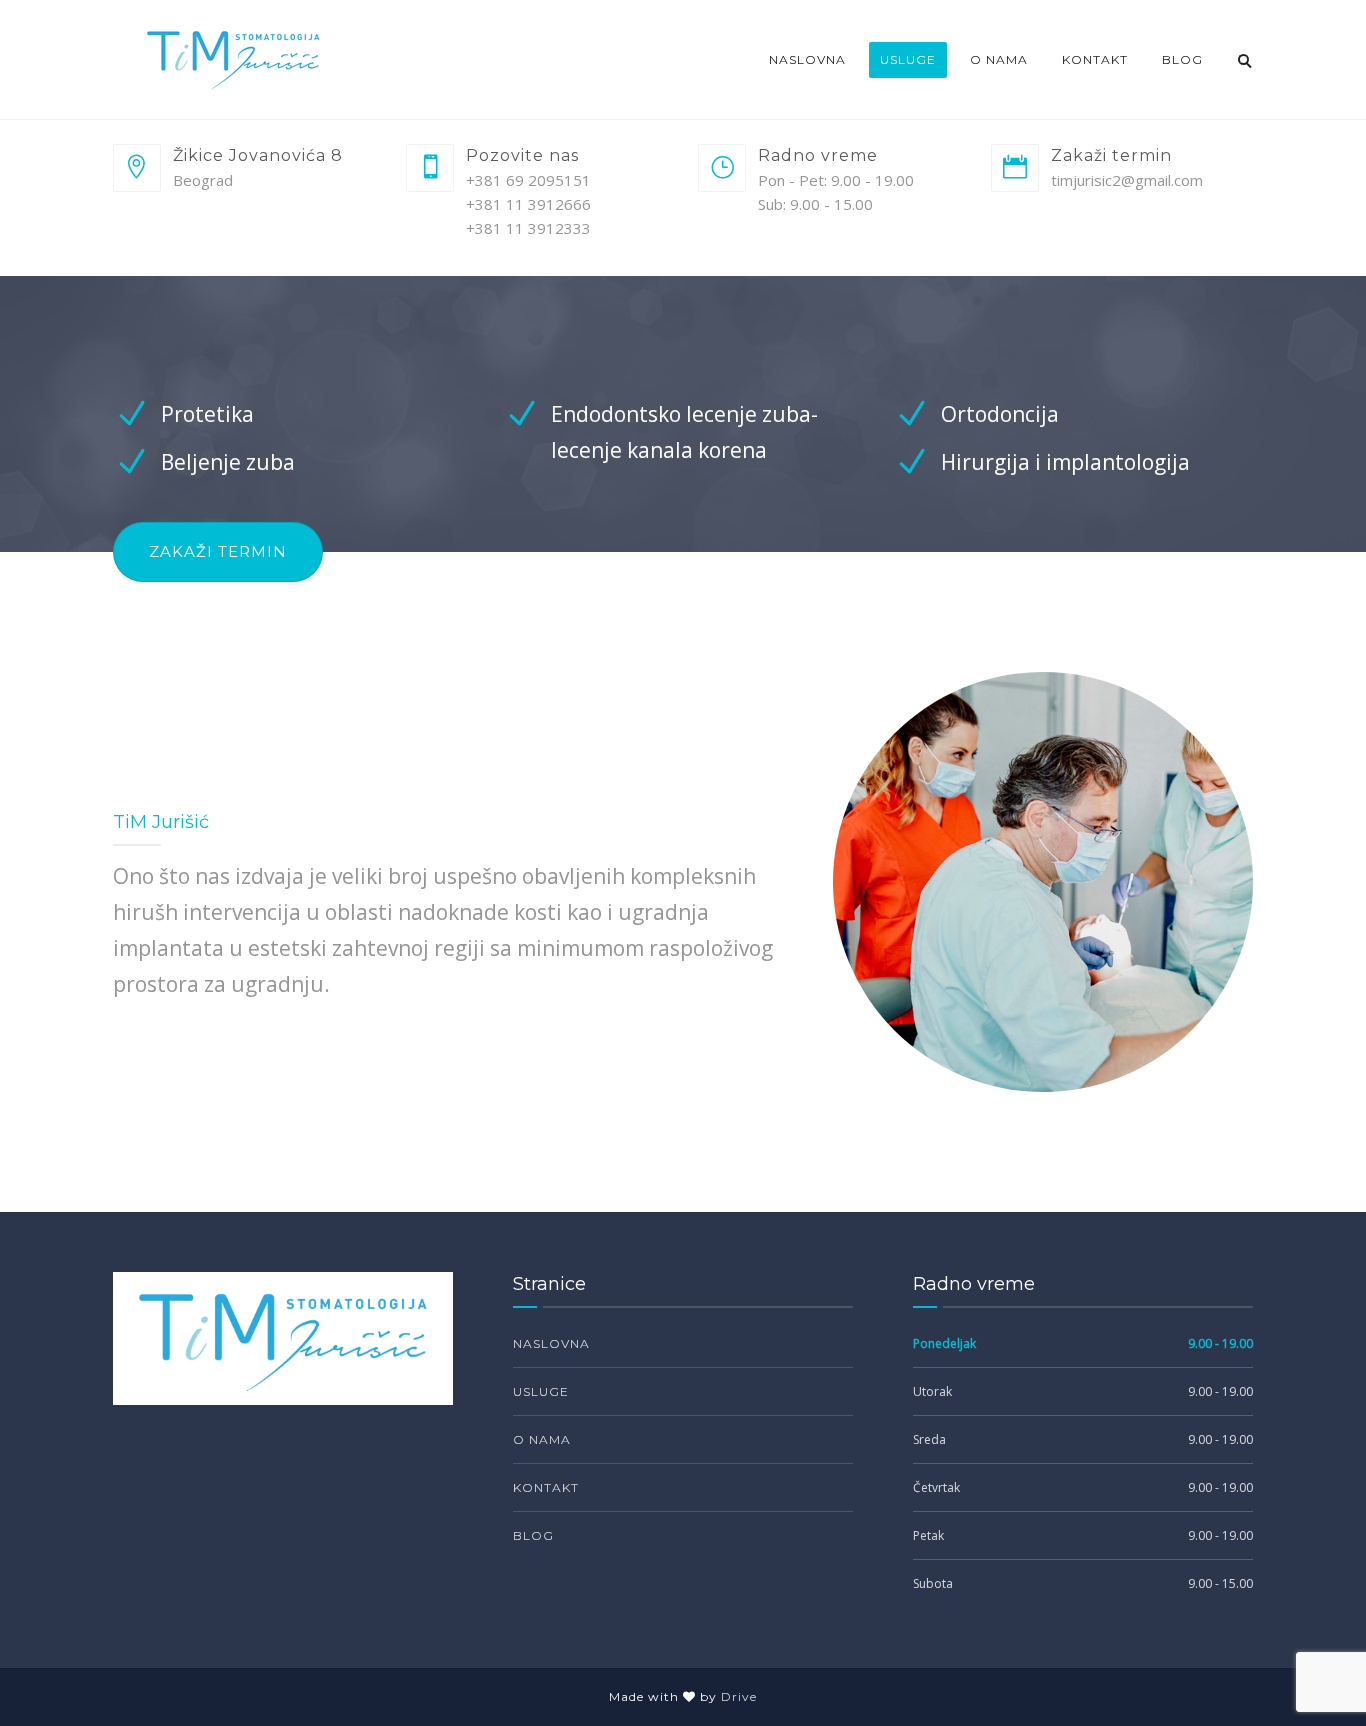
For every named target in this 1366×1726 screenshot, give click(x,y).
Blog (1182, 59)
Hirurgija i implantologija (1065, 462)
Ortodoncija (1000, 414)
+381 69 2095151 (528, 180)
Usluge (908, 59)
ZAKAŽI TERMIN (218, 551)
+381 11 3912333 (528, 228)
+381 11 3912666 (528, 204)
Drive (739, 1696)
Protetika (207, 414)
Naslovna (807, 59)
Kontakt (1095, 59)
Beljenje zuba (228, 462)
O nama (999, 59)
